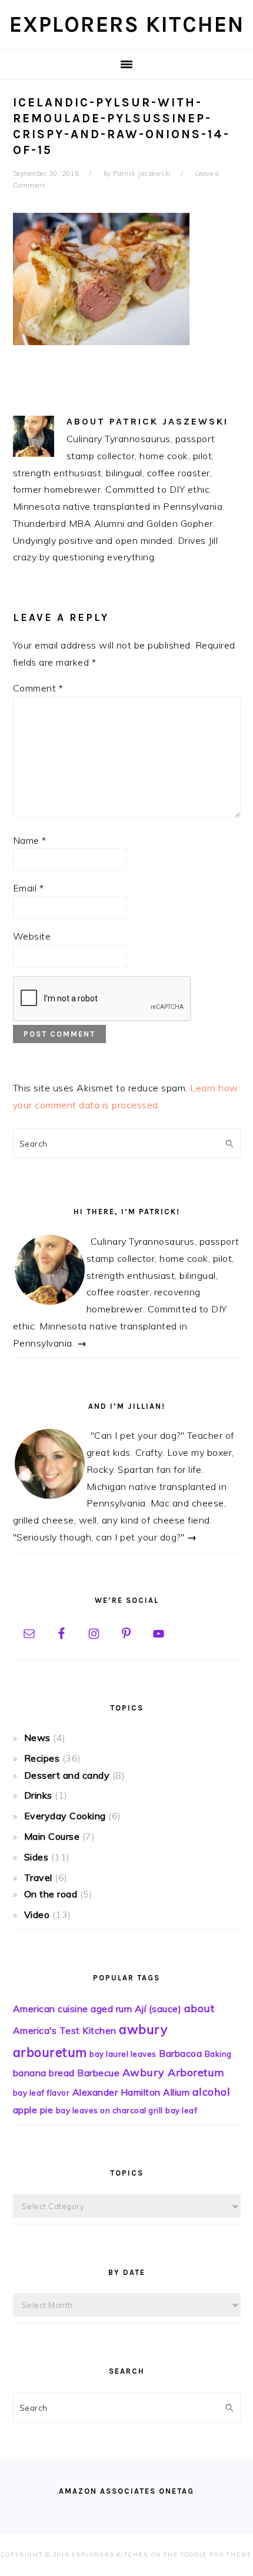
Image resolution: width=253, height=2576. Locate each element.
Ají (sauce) (158, 2009)
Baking (218, 2054)
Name (30, 840)
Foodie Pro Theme (216, 2555)
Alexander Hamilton (116, 2092)
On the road (51, 1894)
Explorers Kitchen (127, 24)
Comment (38, 688)
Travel (38, 1877)
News (37, 1738)
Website (32, 936)
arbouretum (50, 2052)
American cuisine (51, 2009)
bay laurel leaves (123, 2054)
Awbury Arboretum (174, 2072)
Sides (36, 1857)
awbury (143, 2029)
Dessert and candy (67, 1775)
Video (37, 1915)
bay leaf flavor (41, 2093)
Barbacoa (180, 2053)
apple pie (33, 2110)
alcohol (212, 2092)
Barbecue (98, 2073)
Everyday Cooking (65, 1816)
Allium (176, 2092)
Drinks (38, 1795)
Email (29, 888)
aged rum (111, 2009)
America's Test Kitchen (65, 2030)
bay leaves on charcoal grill (109, 2110)
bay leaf (181, 2110)
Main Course (52, 1836)
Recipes (42, 1758)
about (199, 2008)
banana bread (44, 2073)
